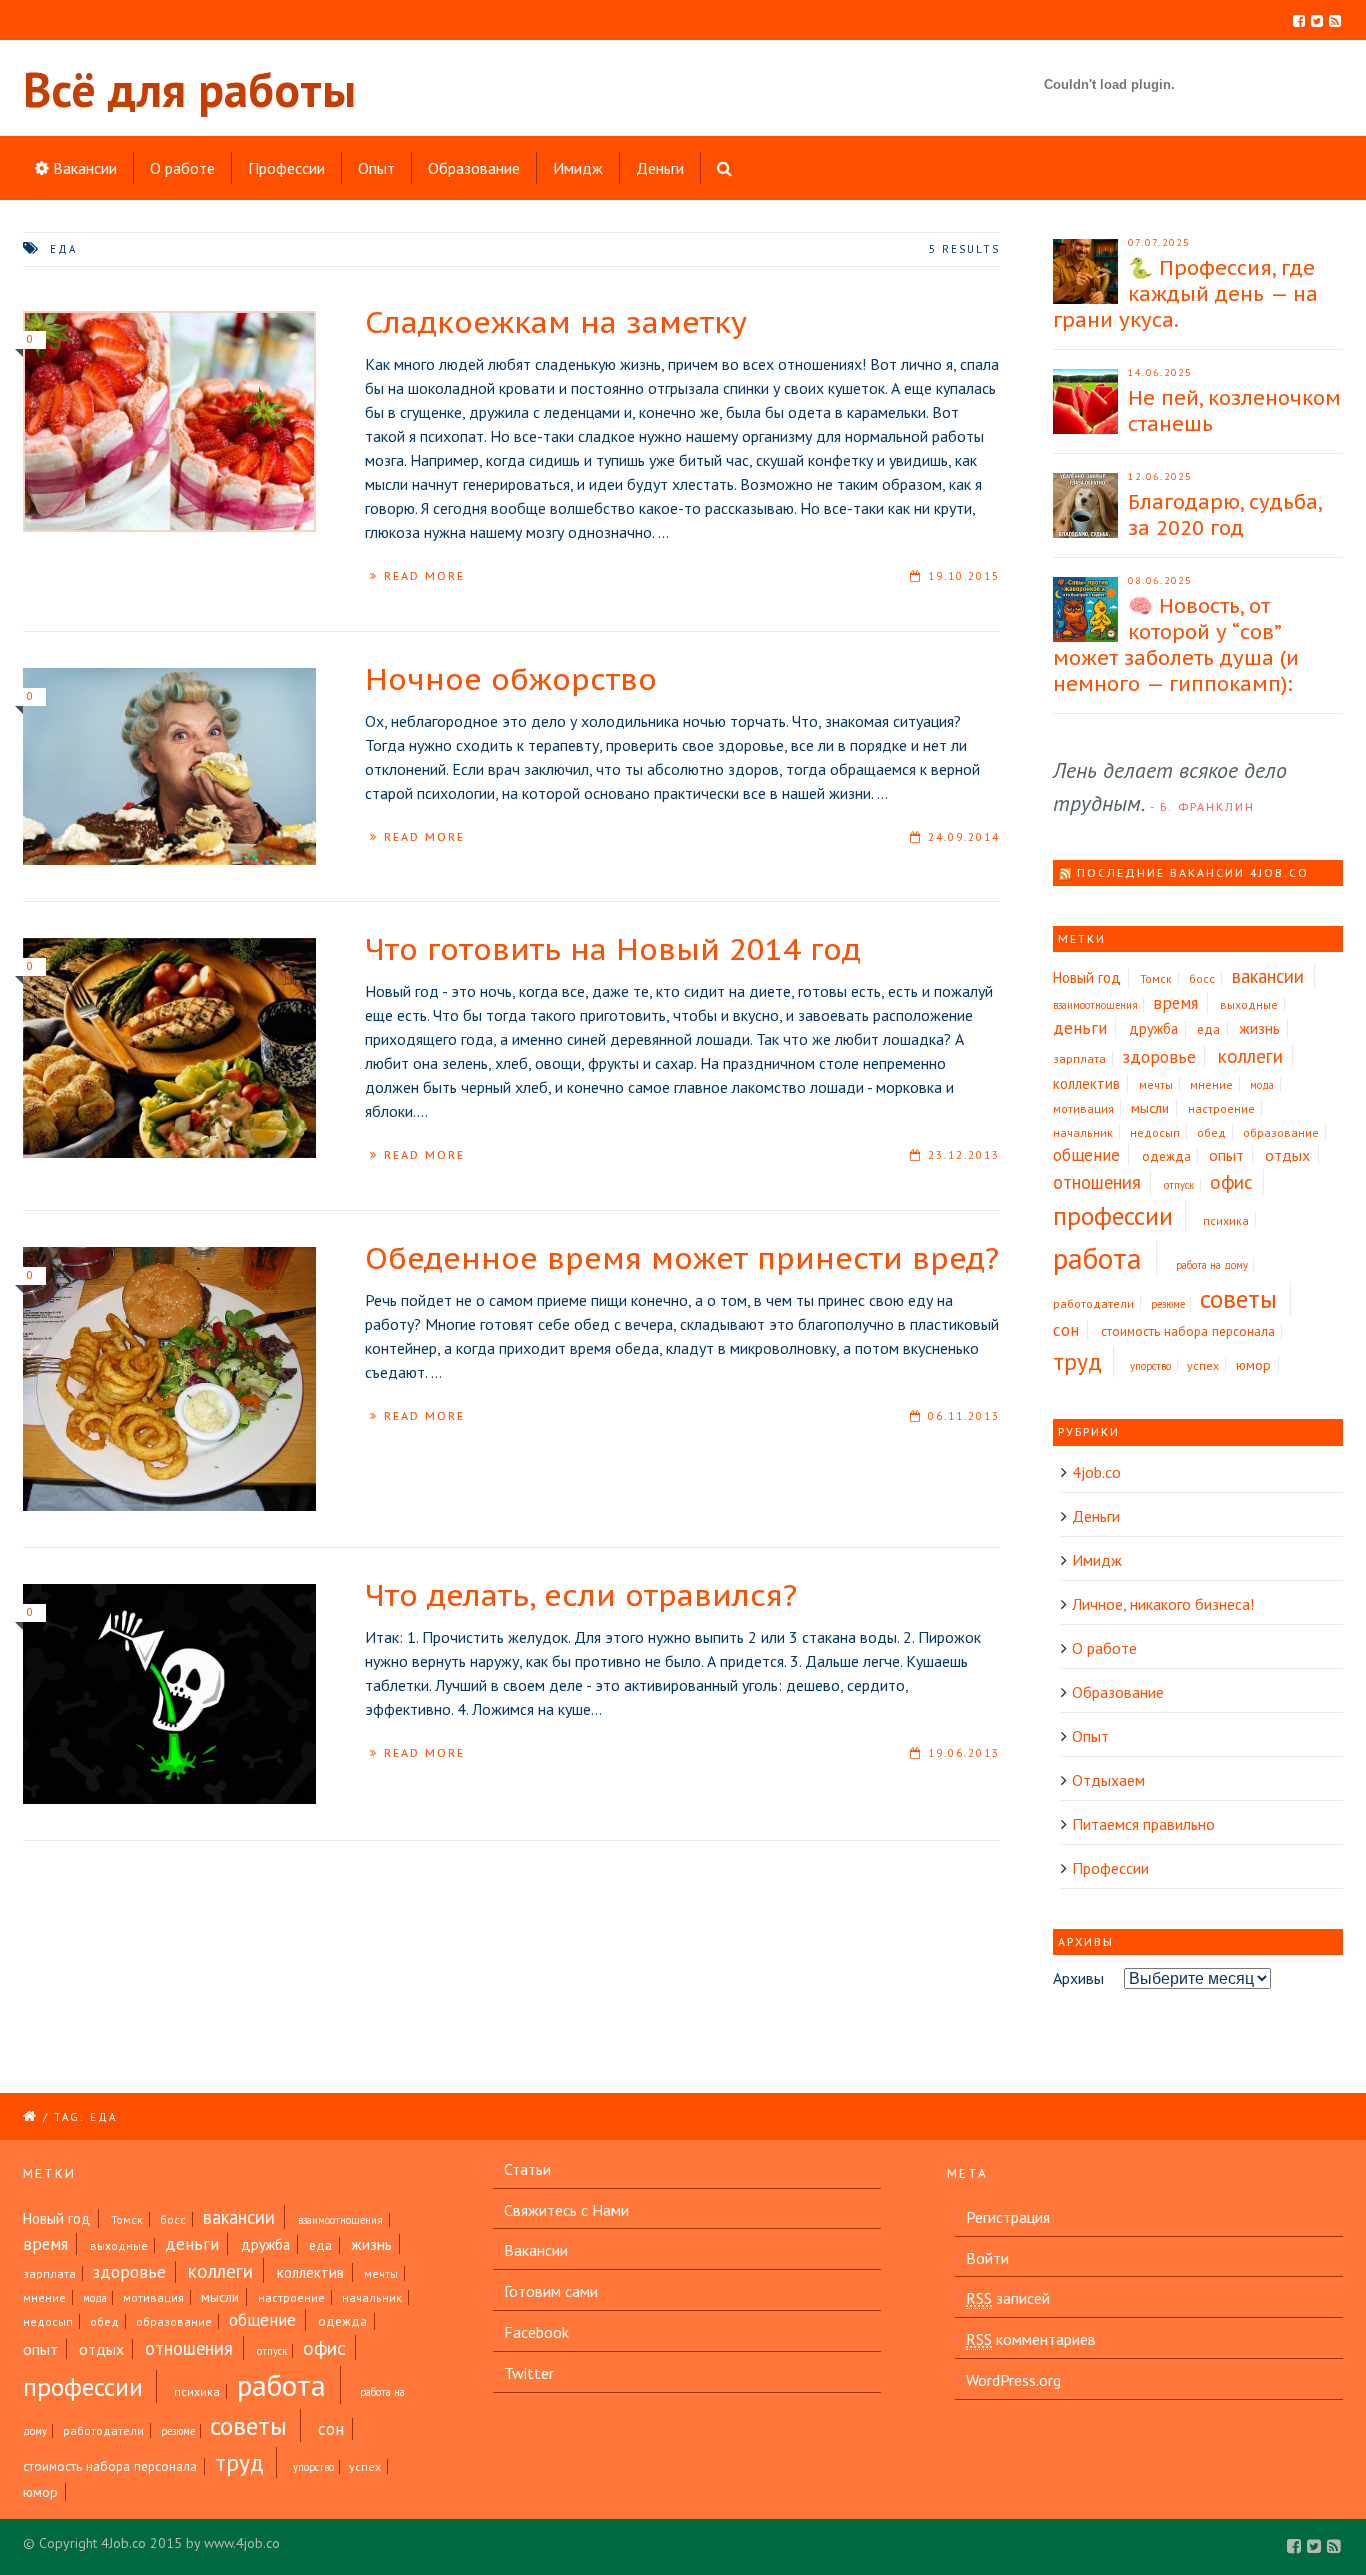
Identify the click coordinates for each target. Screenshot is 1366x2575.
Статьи (527, 2169)
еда (1208, 1029)
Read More (424, 576)
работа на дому (1212, 1265)
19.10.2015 (964, 576)
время (1175, 1003)
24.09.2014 (964, 837)
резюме (1168, 1304)
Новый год (1087, 977)
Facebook (536, 2332)
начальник (1083, 1132)
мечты (1156, 1084)
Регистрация (1008, 2217)
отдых (1287, 1155)
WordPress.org (1013, 2380)
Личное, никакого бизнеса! (1163, 1604)
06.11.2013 (964, 1416)
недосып (1155, 1132)
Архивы (1078, 1978)
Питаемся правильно (1143, 1824)
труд (1077, 1361)
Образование (474, 168)
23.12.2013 (964, 1155)
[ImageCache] (169, 1379)
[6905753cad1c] (169, 1048)
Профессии (286, 168)
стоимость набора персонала (1188, 1331)
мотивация (1083, 1108)
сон (1066, 1330)
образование (1281, 1132)
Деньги (660, 168)
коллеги (1250, 1055)
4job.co (1096, 1472)
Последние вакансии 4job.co (1193, 873)
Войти (987, 2258)
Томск (1156, 978)
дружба (1153, 1028)
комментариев (1031, 2339)
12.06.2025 (1160, 476)
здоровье (1159, 1057)
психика (1226, 1220)
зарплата (1079, 1058)
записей (1008, 2298)
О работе (182, 168)
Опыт (376, 168)
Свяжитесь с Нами (566, 2210)
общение (1086, 1155)
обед (1211, 1132)
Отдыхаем (1108, 1780)
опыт (1226, 1155)
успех (1203, 1365)
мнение (1211, 1084)
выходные (1249, 1004)
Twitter (529, 2373)
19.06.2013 (964, 1753)
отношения (1097, 1182)
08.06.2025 (1160, 580)
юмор (1253, 1365)
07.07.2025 (1159, 242)
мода (1262, 1085)
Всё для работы (189, 89)
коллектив (1086, 1083)
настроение (1221, 1108)
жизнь (1259, 1028)
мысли (1150, 1108)
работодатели (1093, 1303)
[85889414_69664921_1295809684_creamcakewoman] (169, 766)
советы (1238, 1298)
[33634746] (169, 1694)
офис (1231, 1181)
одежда (1166, 1156)
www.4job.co (242, 2543)
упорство (1150, 1366)
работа (1097, 1258)
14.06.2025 (1160, 372)
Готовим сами (551, 2291)
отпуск (1179, 1185)
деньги (1080, 1028)
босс (1202, 978)
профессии (1113, 1215)
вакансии (1268, 976)
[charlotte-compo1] (169, 421)
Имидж (578, 168)
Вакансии (83, 168)
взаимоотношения (1095, 1005)
